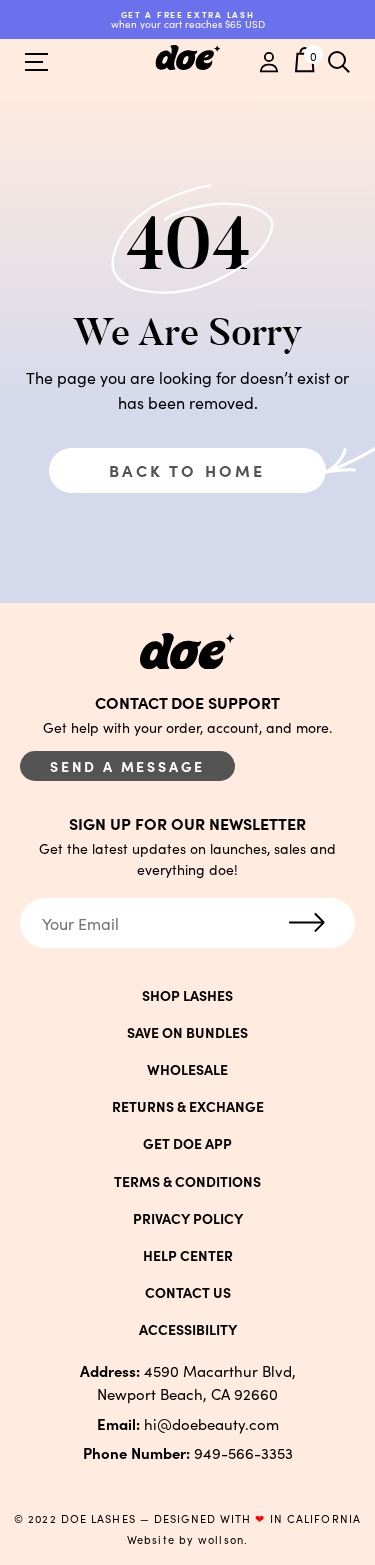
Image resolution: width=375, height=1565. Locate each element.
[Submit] (307, 924)
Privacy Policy (188, 1218)
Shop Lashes (187, 995)
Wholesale (187, 1069)
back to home (187, 470)
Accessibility (188, 1329)
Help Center (188, 1255)
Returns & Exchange (188, 1106)
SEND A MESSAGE (127, 766)
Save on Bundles (187, 1032)
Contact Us (188, 1292)
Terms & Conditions (187, 1181)
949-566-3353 (188, 1452)
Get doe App (187, 1143)
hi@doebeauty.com (188, 1423)
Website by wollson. (187, 1539)
